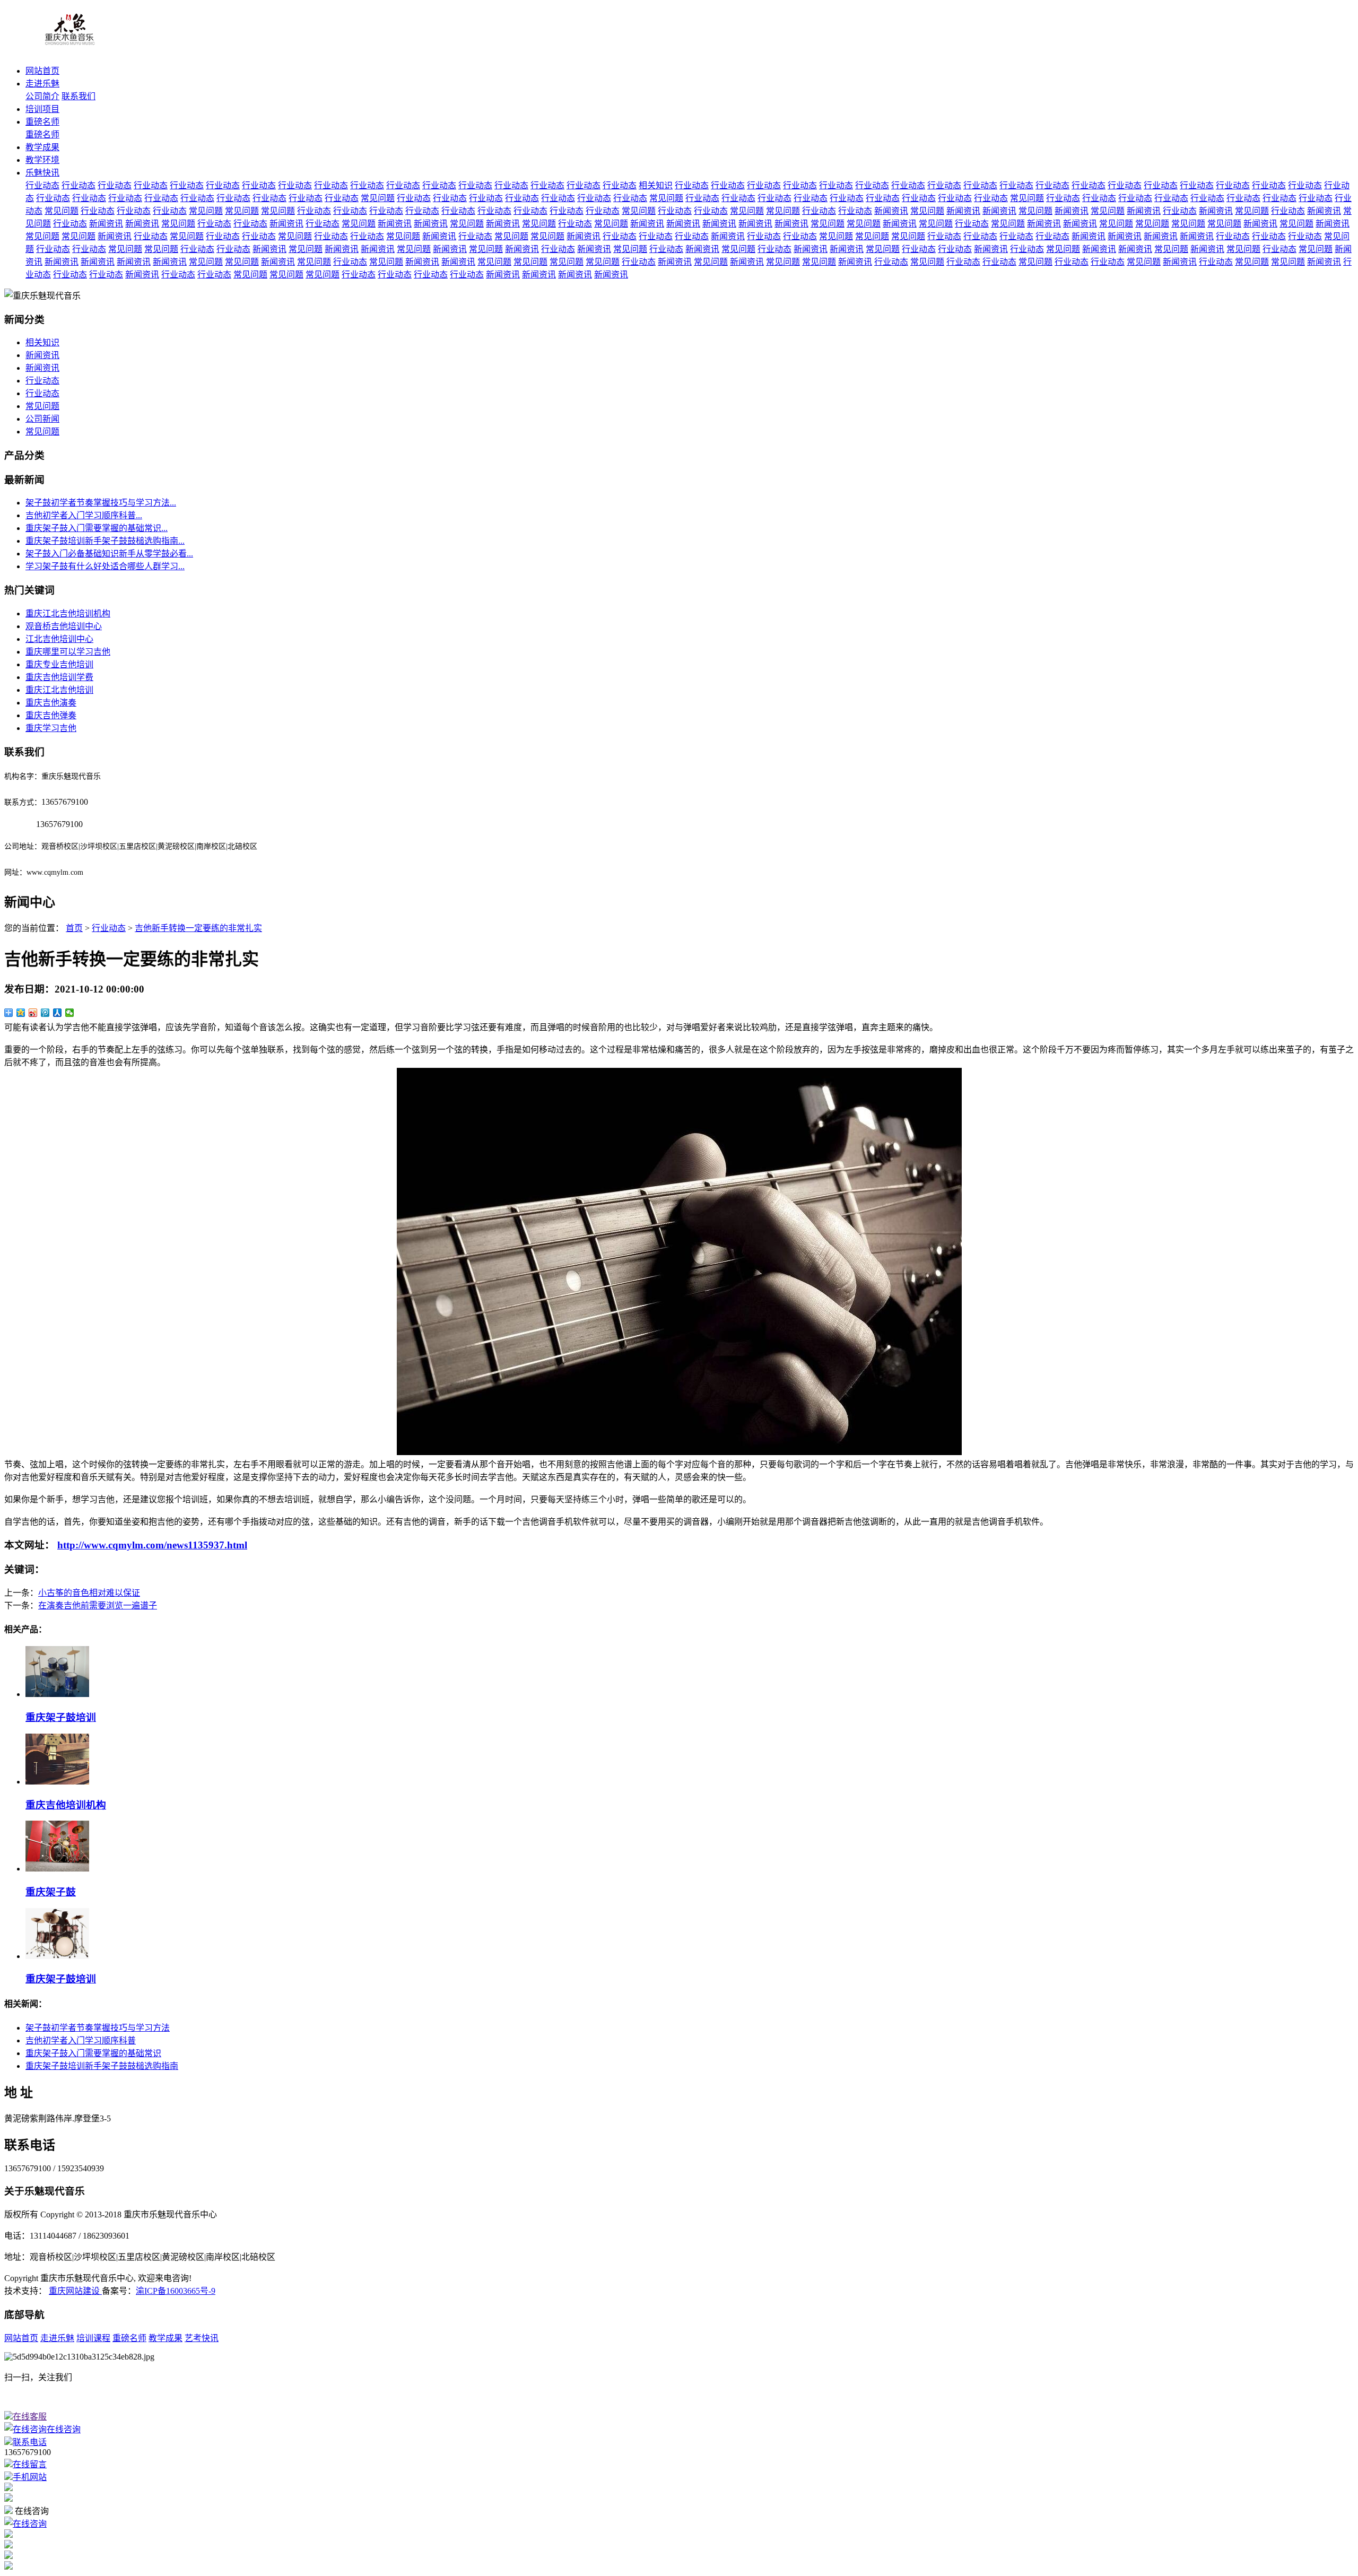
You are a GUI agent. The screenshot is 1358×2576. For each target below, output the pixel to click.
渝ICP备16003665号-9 (176, 2291)
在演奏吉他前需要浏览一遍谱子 (98, 1605)
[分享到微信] (70, 1013)
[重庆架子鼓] (57, 1869)
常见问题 (378, 198)
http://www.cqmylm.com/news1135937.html (152, 1545)
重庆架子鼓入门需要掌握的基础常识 (93, 2053)
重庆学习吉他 (51, 728)
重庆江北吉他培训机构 (68, 613)
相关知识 (656, 185)
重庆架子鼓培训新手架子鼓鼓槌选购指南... (105, 541)
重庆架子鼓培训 (61, 1717)
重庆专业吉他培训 (59, 664)
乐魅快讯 (42, 173)
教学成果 (42, 147)
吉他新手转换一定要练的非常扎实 (198, 928)
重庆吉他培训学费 (59, 677)
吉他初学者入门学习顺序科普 (81, 2040)
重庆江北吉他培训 (59, 690)
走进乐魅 (42, 84)
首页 (74, 928)
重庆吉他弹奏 (51, 715)
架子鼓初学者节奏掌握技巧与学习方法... (101, 503)
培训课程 (93, 2338)
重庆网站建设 (75, 2291)
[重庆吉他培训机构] (57, 1782)
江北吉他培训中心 (59, 639)
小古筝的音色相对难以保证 (89, 1593)
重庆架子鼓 (51, 1892)
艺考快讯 (202, 2338)
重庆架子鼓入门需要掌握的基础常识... (97, 528)
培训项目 (42, 109)
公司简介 (42, 96)
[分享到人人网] (58, 1013)
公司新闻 (42, 419)
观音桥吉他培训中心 (64, 626)
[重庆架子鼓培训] (57, 1694)
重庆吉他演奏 (51, 703)
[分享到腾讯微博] (45, 1013)
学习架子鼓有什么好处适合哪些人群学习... (105, 566)
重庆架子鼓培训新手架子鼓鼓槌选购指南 (102, 2066)
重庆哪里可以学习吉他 (68, 652)
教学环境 (42, 160)
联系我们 (79, 96)
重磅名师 (42, 122)
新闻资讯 (891, 211)
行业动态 (42, 185)
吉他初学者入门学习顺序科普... (84, 515)
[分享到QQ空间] (21, 1013)
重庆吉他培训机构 (66, 1805)
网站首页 (42, 71)
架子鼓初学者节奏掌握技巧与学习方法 (98, 2028)
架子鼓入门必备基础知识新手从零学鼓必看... (109, 554)
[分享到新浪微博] (33, 1013)
